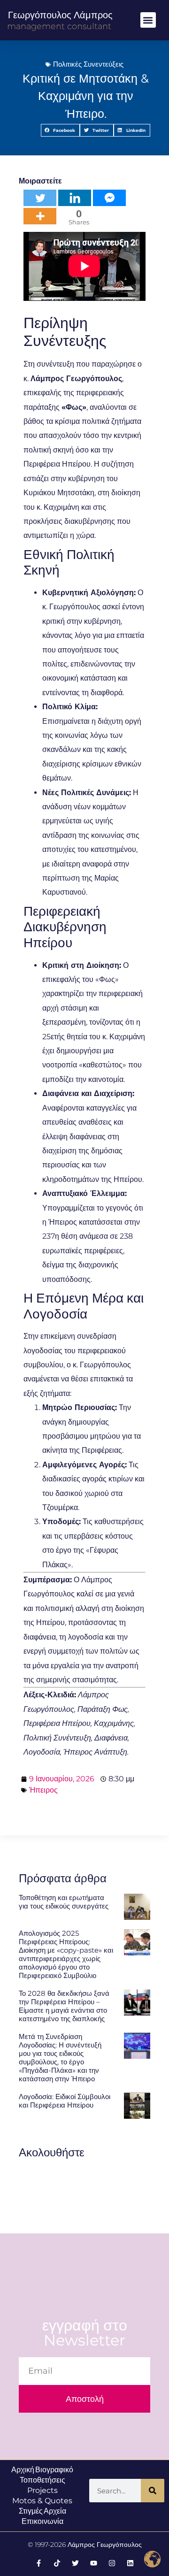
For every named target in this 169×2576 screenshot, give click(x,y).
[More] (40, 216)
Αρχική (23, 2470)
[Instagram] (112, 2563)
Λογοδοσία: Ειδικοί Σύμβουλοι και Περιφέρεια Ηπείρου (65, 2101)
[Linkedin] (75, 198)
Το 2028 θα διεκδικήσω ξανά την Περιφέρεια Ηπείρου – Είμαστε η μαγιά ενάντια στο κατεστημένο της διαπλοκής (64, 2006)
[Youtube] (94, 2563)
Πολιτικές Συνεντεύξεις (88, 64)
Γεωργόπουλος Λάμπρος (60, 15)
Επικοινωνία (42, 2521)
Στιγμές (31, 2511)
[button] (148, 20)
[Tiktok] (57, 2563)
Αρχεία (55, 2511)
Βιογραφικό (54, 2470)
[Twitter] (40, 198)
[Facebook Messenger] (109, 198)
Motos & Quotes (42, 2501)
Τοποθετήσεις (42, 2480)
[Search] (153, 2491)
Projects (42, 2490)
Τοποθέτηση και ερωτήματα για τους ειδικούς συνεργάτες (64, 1902)
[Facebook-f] (39, 2563)
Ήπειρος (43, 1790)
